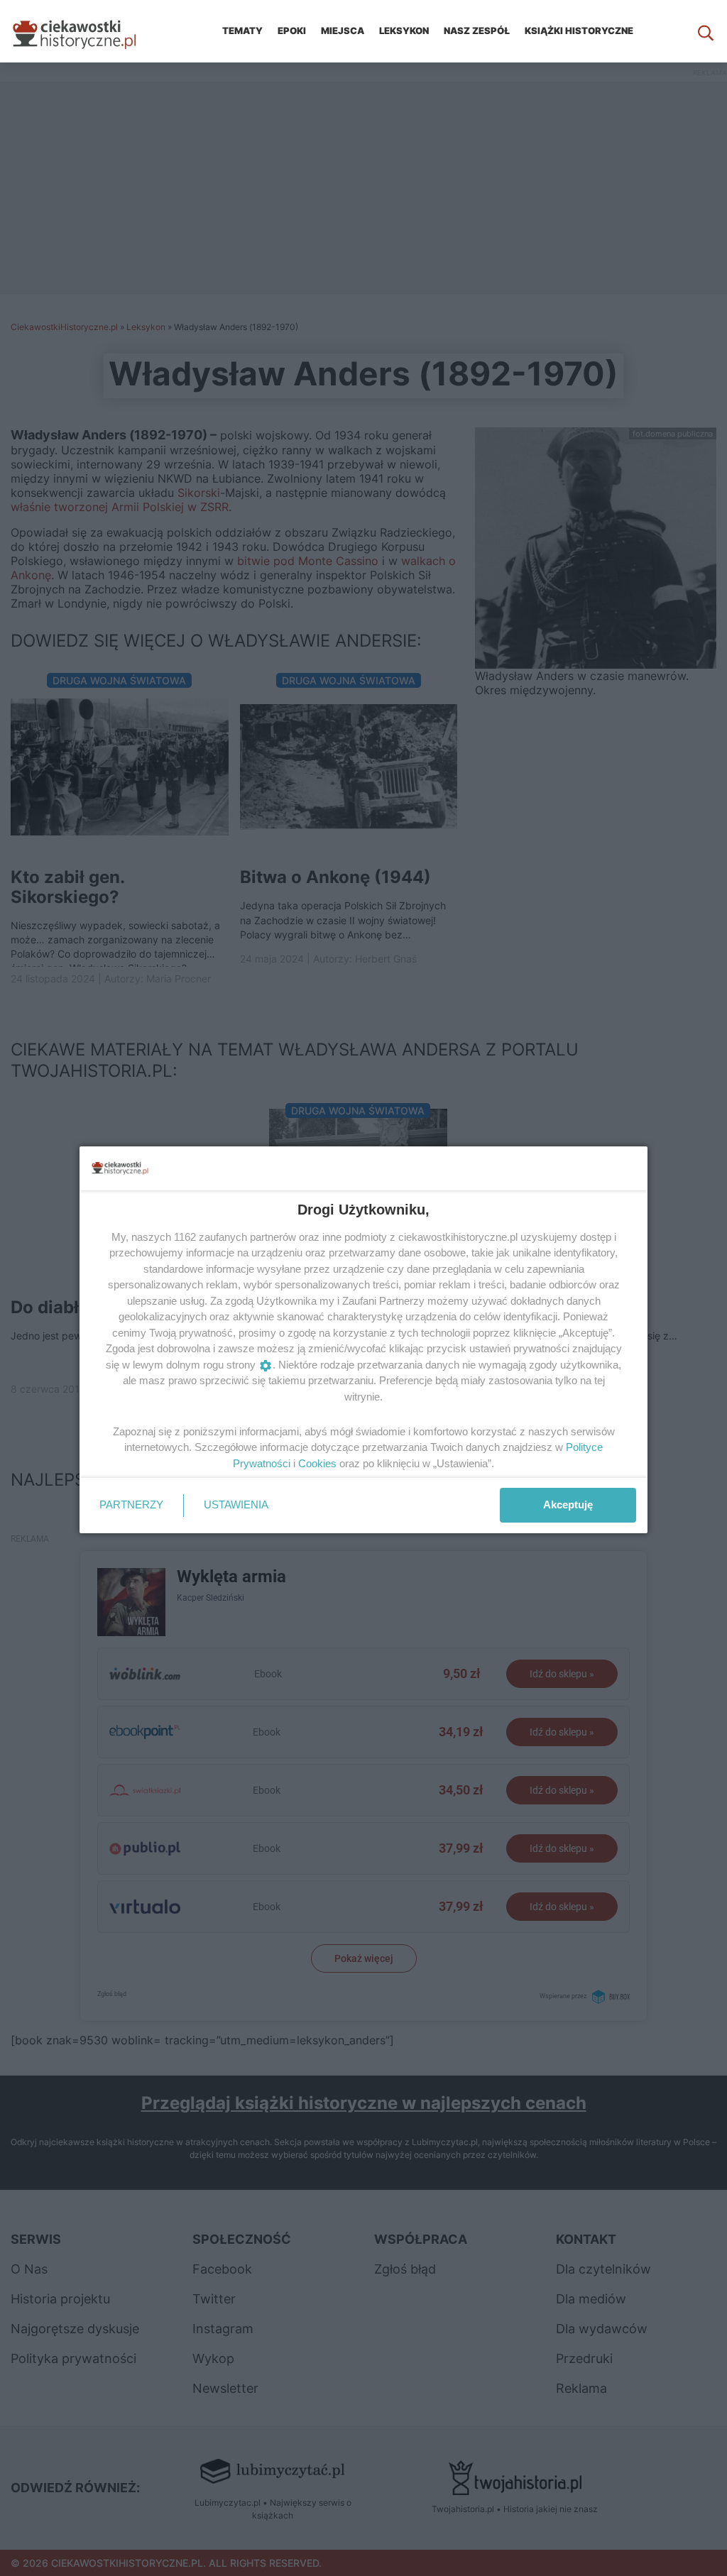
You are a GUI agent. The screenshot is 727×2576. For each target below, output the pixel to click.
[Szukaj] (706, 31)
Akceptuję (568, 1505)
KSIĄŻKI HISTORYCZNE (579, 31)
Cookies (317, 1463)
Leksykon (404, 31)
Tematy (242, 31)
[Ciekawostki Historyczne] (85, 31)
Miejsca (343, 31)
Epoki (292, 31)
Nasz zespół (477, 31)
